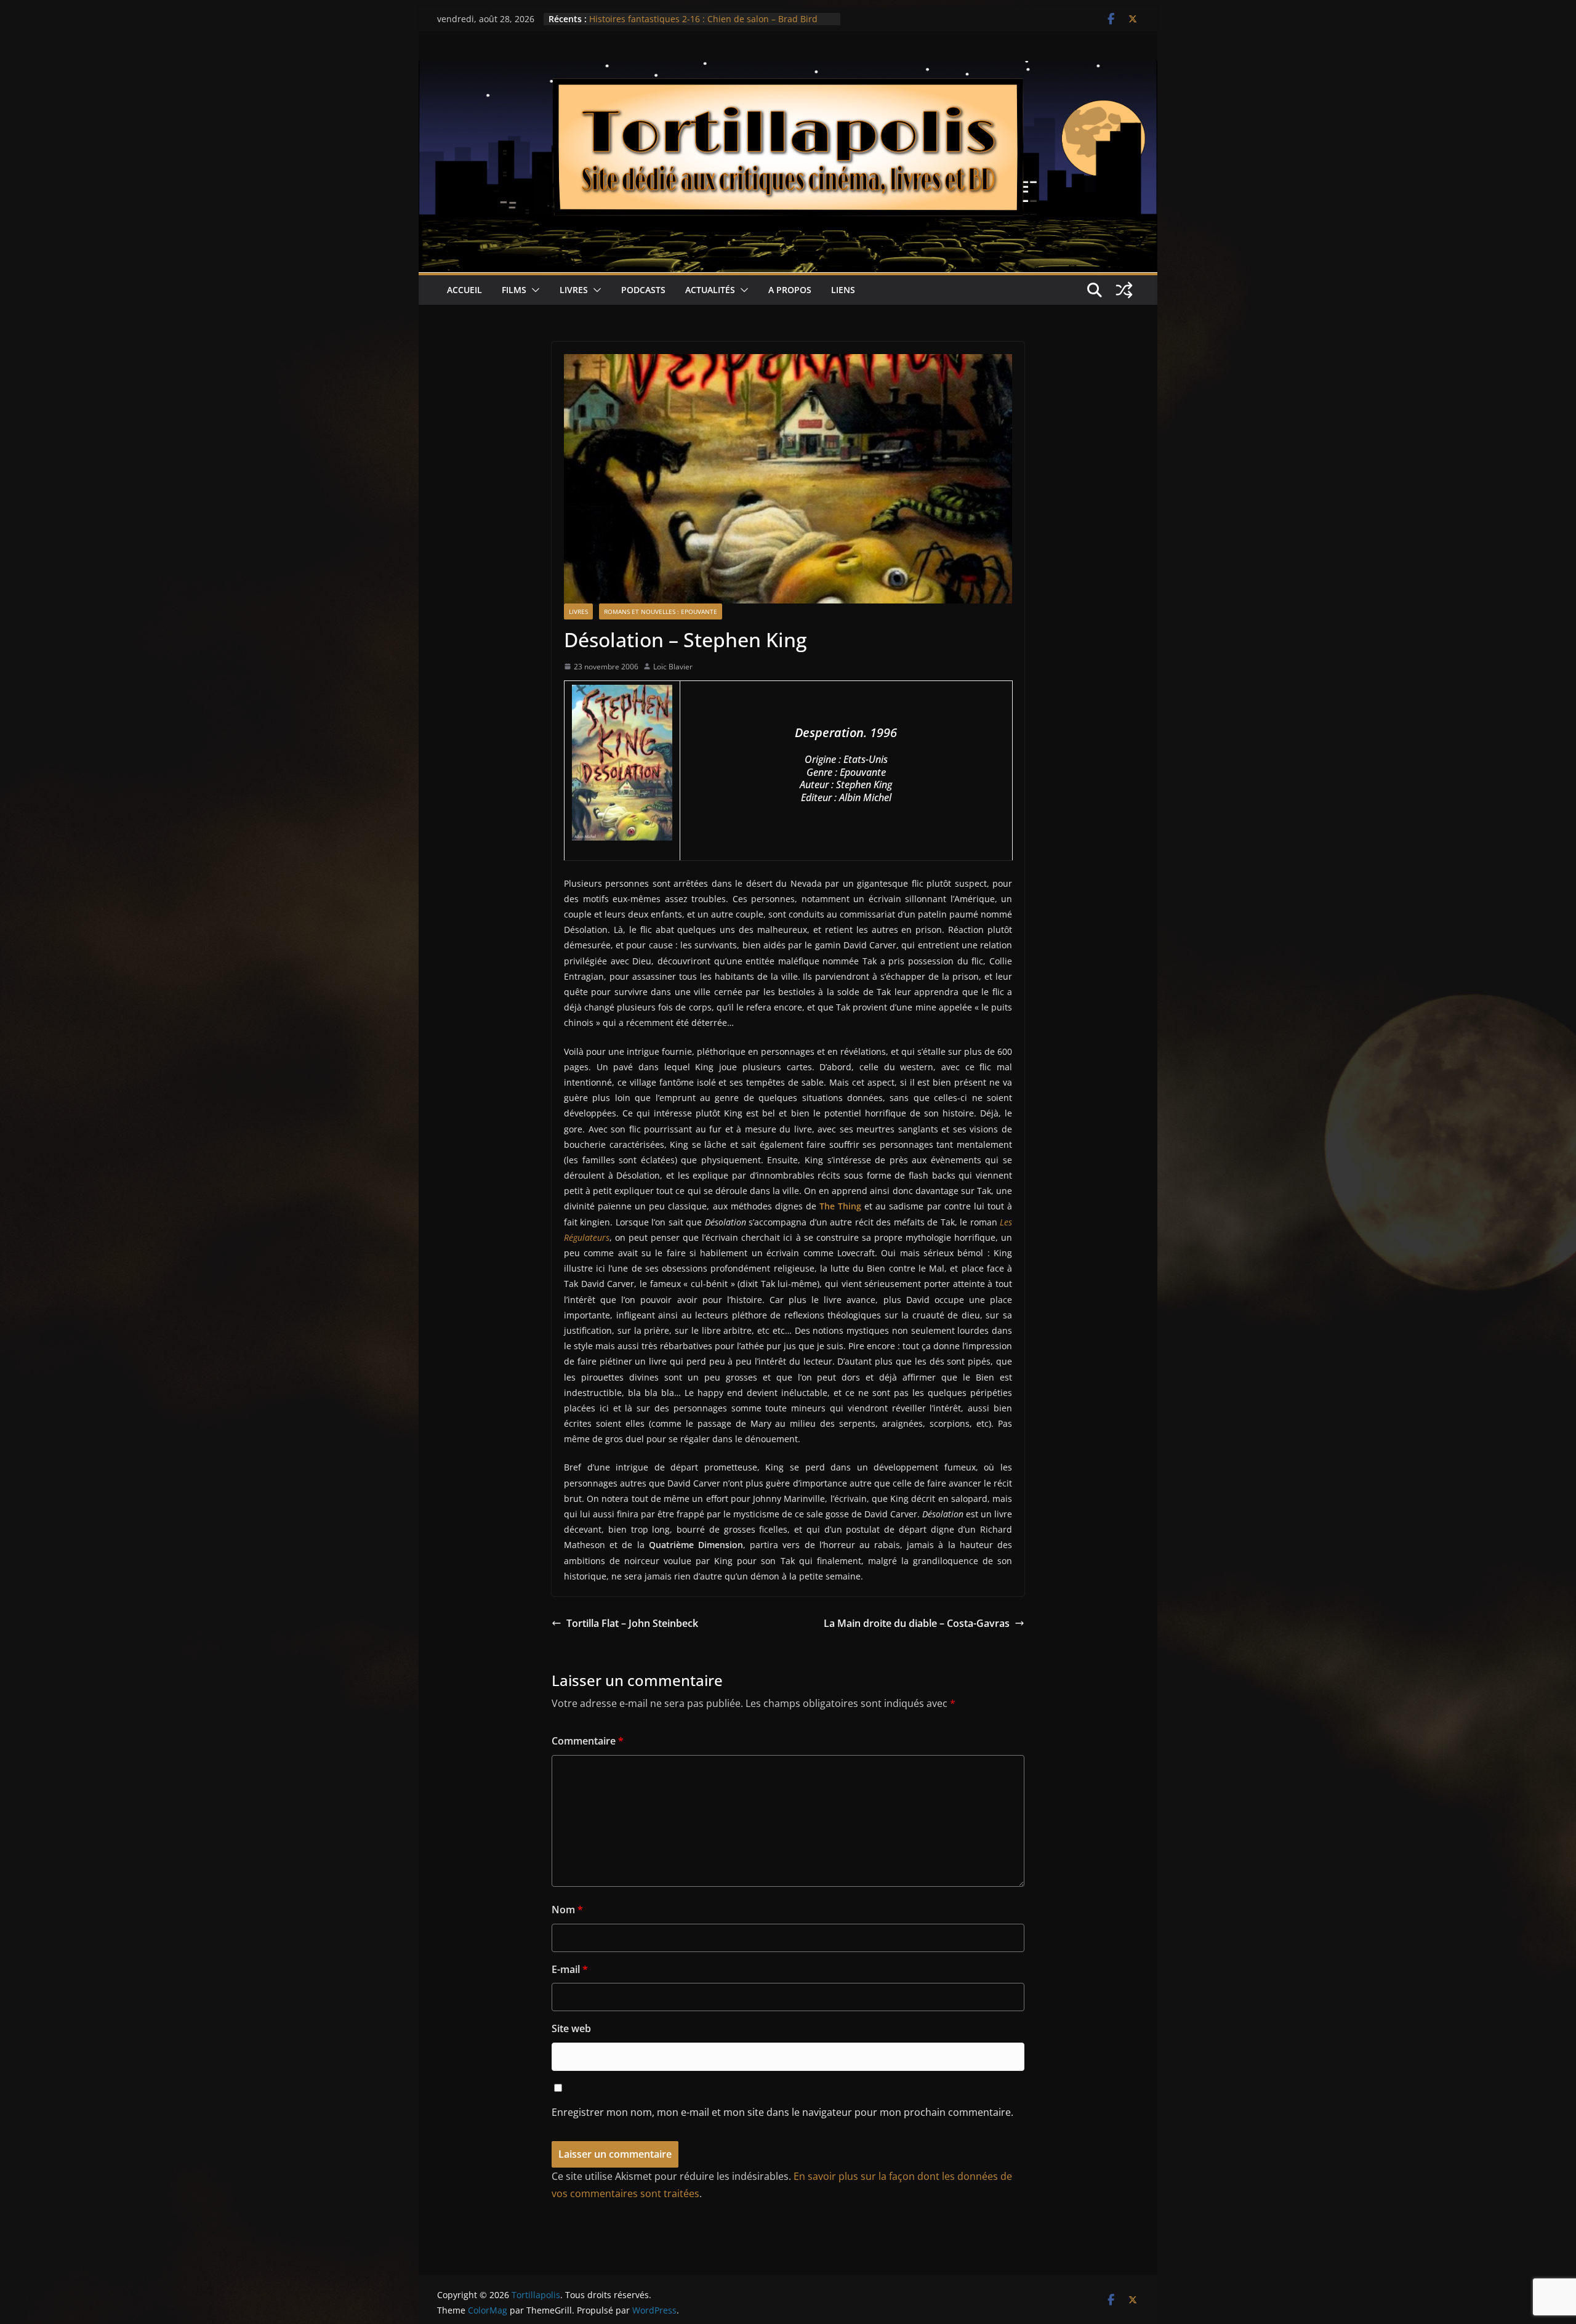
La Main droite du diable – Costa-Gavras (917, 1623)
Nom (567, 1910)
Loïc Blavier (673, 667)
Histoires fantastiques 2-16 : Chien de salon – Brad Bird (703, 19)
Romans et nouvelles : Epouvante (661, 611)
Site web (571, 2028)
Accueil (464, 290)
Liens (843, 290)
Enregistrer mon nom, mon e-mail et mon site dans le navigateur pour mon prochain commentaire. (782, 2112)
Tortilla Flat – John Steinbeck (632, 1623)
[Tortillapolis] (788, 70)
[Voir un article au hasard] (1124, 290)
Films (514, 290)
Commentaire (588, 1741)
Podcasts (643, 290)
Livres (574, 290)
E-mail (570, 1969)
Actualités (710, 290)
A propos (790, 290)
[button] (533, 290)
